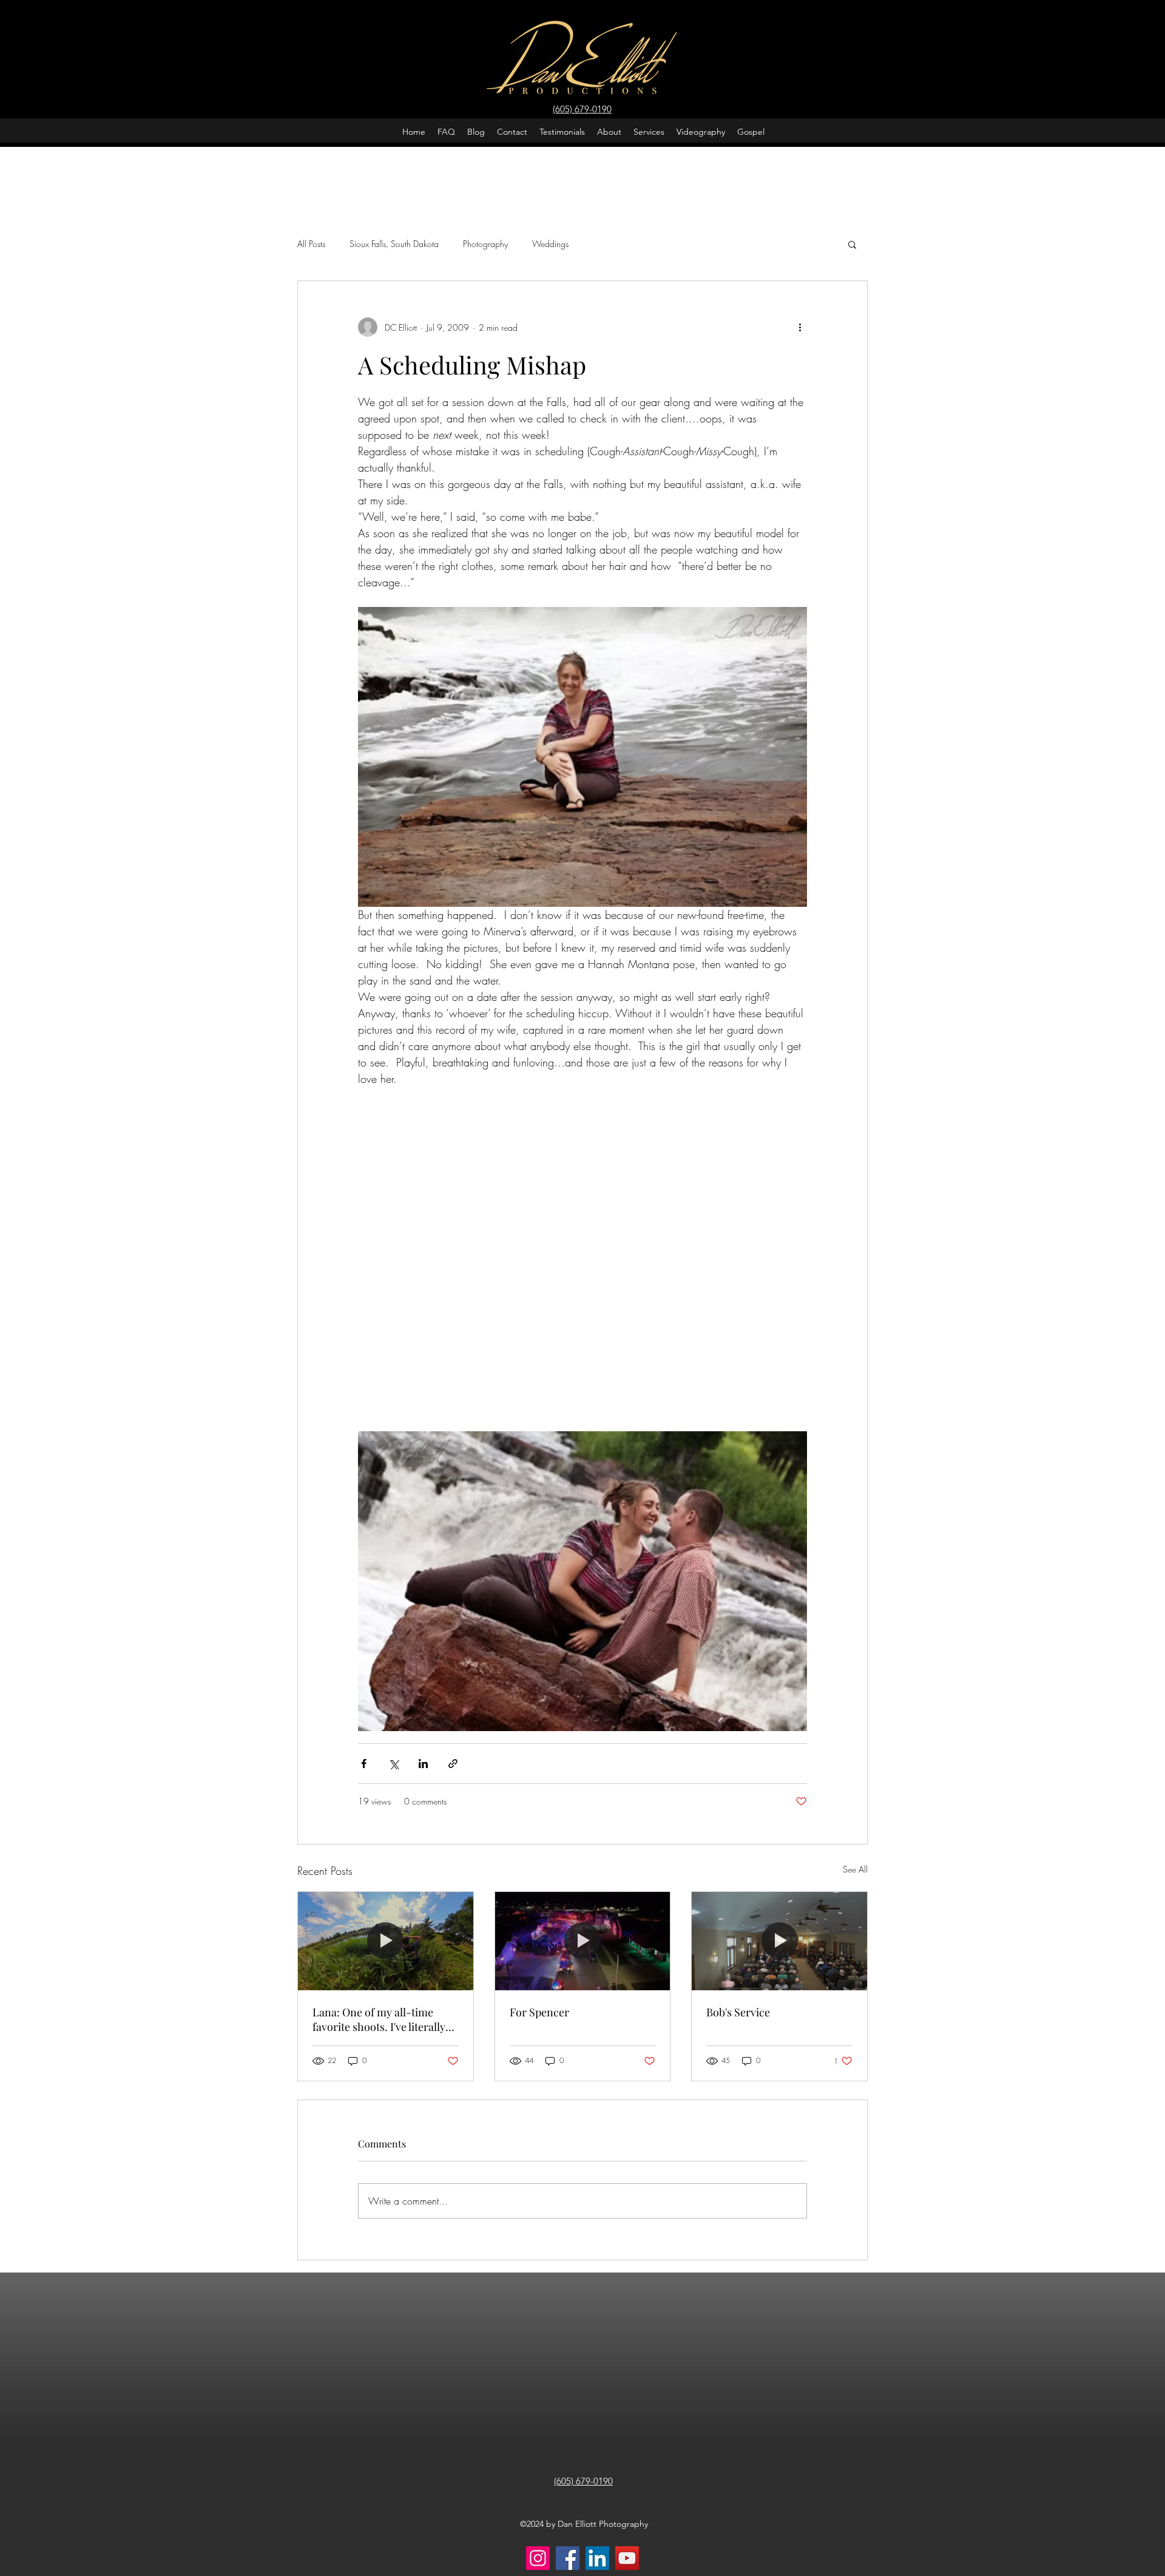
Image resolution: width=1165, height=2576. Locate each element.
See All (855, 1869)
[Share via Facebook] (364, 1764)
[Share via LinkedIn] (423, 1764)
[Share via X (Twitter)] (393, 1764)
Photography (485, 244)
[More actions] (800, 327)
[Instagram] (538, 2558)
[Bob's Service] (779, 1941)
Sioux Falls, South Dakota (394, 244)
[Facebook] (568, 2558)
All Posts (311, 244)
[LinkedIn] (597, 2558)
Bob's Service (738, 2012)
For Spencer (539, 2012)
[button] (852, 244)
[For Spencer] (583, 1941)
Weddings (550, 244)
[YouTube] (627, 2558)
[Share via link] (453, 1764)
